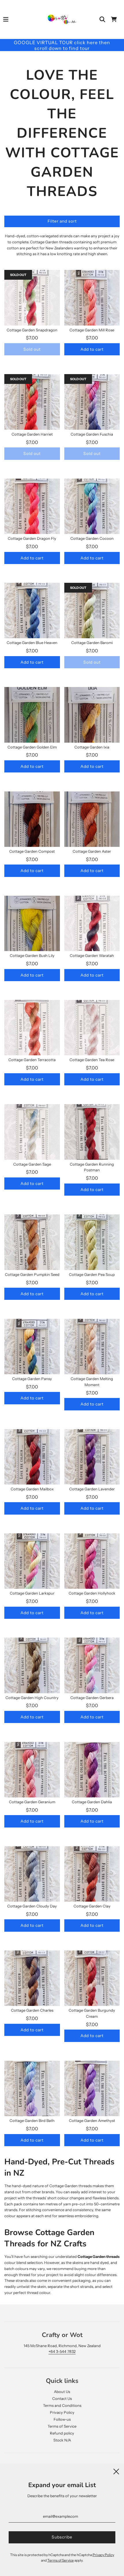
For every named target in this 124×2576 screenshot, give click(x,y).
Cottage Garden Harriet (32, 434)
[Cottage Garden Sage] (32, 1132)
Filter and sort (62, 221)
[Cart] (114, 19)
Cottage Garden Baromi (92, 643)
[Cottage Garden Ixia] (92, 715)
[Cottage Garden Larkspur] (32, 1561)
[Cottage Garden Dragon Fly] (32, 506)
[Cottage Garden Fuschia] (92, 402)
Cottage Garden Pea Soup (92, 1274)
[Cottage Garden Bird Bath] (32, 2089)
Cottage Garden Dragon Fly (32, 538)
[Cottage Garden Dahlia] (92, 1770)
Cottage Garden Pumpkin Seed (32, 1274)
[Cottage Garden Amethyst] (92, 2089)
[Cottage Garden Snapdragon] (32, 298)
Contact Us (62, 2398)
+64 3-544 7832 (62, 2351)
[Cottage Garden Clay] (92, 1874)
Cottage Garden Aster (92, 851)
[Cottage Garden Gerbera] (92, 1665)
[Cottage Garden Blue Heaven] (32, 611)
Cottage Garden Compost (32, 851)
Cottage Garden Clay (92, 1906)
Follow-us (62, 2419)
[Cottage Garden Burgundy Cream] (92, 1978)
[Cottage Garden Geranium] (32, 1770)
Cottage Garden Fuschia (92, 434)
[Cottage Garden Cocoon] (92, 506)
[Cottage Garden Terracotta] (32, 1028)
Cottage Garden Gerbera (92, 1698)
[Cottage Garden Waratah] (92, 924)
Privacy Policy (62, 2412)
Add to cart (92, 349)
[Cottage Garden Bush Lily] (32, 924)
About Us (62, 2392)
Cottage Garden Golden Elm (32, 747)
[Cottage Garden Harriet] (32, 402)
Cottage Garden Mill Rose (92, 330)
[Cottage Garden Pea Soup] (92, 1242)
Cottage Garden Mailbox (32, 1489)
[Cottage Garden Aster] (92, 819)
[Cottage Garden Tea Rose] (92, 1028)
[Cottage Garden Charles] (32, 1978)
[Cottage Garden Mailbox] (32, 1457)
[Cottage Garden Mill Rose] (92, 298)
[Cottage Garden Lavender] (92, 1457)
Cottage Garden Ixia (92, 747)
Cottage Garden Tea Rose (92, 1060)
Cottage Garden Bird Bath (32, 2120)
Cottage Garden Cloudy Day (32, 1906)
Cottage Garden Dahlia (92, 1802)
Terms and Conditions (62, 2405)
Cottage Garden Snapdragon (32, 330)
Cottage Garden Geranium (32, 1802)
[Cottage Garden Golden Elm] (32, 715)
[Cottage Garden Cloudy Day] (32, 1874)
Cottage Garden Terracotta (32, 1060)
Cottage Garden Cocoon (92, 538)
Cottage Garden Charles (32, 2010)
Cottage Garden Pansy (32, 1379)
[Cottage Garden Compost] (32, 819)
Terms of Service (62, 2426)
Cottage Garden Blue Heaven (32, 643)
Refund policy (62, 2433)
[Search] (102, 19)
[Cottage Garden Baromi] (92, 611)
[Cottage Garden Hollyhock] (92, 1561)
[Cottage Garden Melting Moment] (92, 1346)
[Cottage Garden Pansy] (32, 1346)
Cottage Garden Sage (32, 1164)
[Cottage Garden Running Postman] (92, 1132)
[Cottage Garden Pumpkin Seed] (32, 1242)
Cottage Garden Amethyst (92, 2120)
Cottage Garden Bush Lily (32, 955)
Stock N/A (62, 2440)
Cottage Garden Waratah (92, 955)
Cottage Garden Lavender (92, 1489)
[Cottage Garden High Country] (32, 1665)
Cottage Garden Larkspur (32, 1593)
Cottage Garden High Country (32, 1698)
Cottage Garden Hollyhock (92, 1593)
